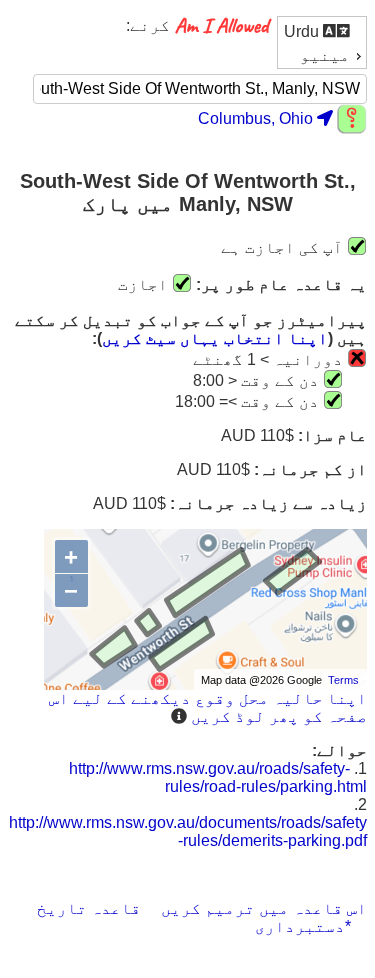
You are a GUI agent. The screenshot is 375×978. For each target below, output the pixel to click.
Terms (343, 680)
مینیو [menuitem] (325, 55)
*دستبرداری (303, 926)
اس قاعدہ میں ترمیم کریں (264, 908)
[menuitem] (322, 30)
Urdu (303, 31)
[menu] (322, 42)
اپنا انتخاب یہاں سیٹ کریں (215, 338)
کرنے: (148, 25)
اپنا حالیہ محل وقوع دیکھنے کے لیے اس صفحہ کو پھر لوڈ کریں (208, 707)
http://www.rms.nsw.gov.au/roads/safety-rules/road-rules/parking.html (218, 777)
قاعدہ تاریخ (89, 908)
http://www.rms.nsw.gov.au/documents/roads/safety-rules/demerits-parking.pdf (188, 831)
